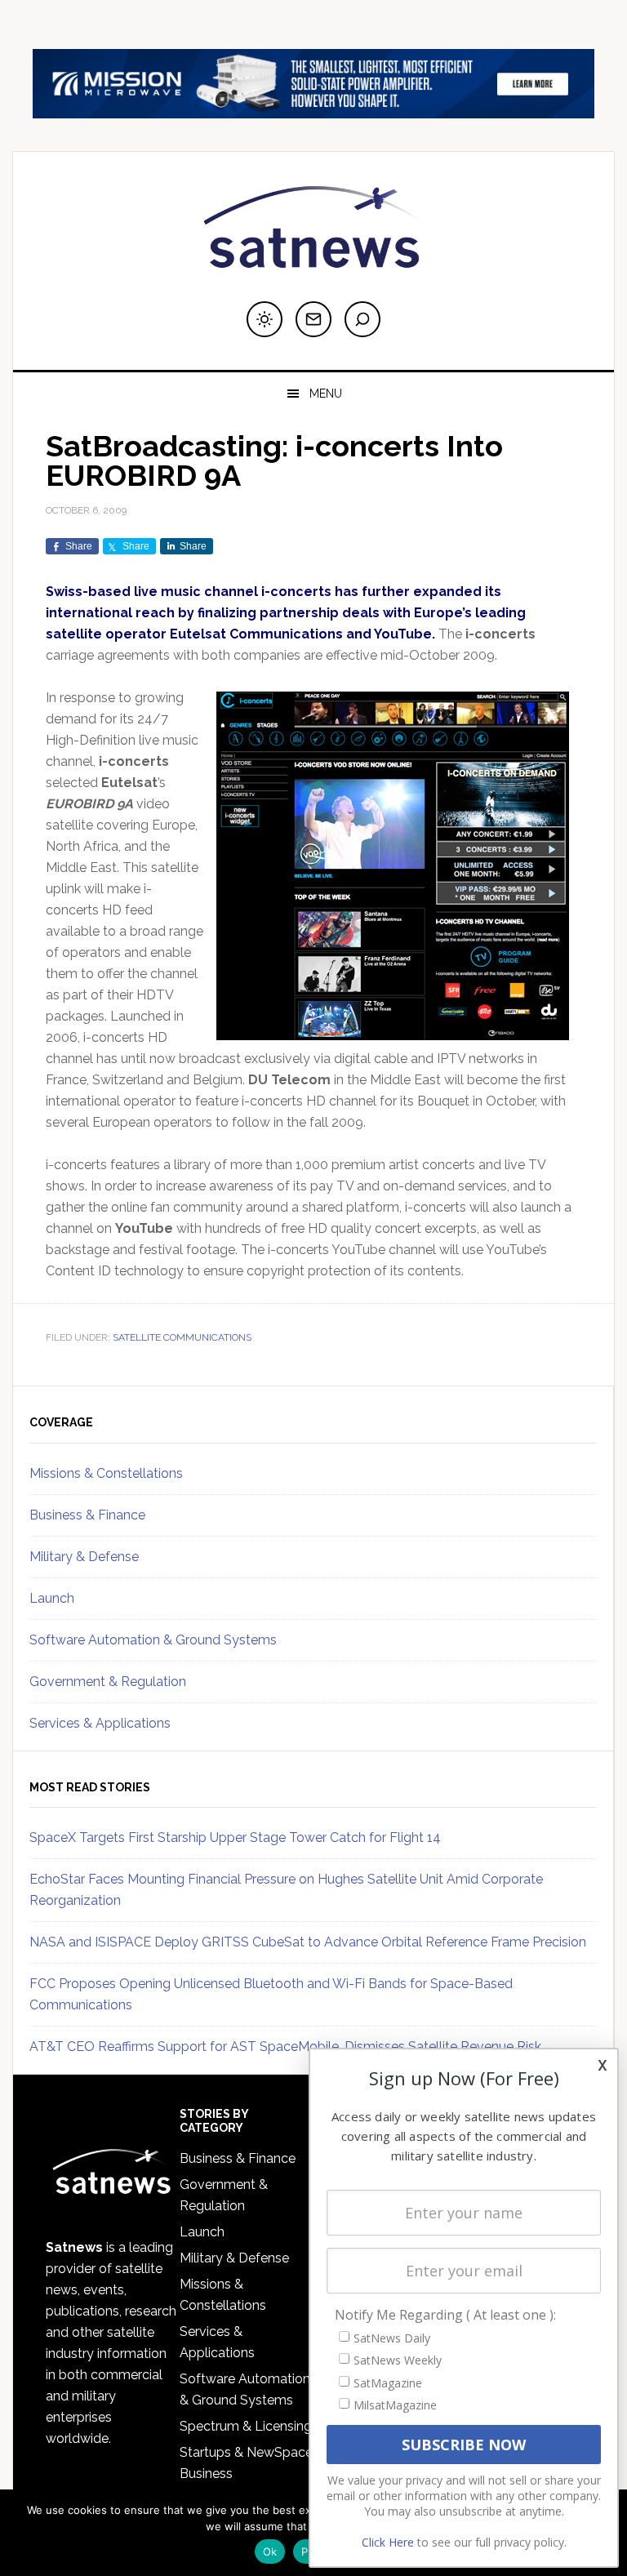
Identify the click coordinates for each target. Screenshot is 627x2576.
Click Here (388, 2542)
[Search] (362, 319)
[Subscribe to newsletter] (313, 319)
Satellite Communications (182, 1337)
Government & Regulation (108, 1682)
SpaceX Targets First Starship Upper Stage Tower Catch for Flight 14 (235, 1837)
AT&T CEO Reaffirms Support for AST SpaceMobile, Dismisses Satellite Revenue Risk (285, 2047)
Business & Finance (87, 1515)
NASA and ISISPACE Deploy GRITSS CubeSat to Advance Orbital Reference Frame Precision (308, 1942)
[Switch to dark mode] (265, 319)
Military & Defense (84, 1557)
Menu (326, 394)
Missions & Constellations (106, 1473)
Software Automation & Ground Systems (153, 1640)
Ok (270, 2552)
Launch (52, 1598)
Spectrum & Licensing (246, 2426)
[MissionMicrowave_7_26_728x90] (313, 111)
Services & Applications (100, 1723)
